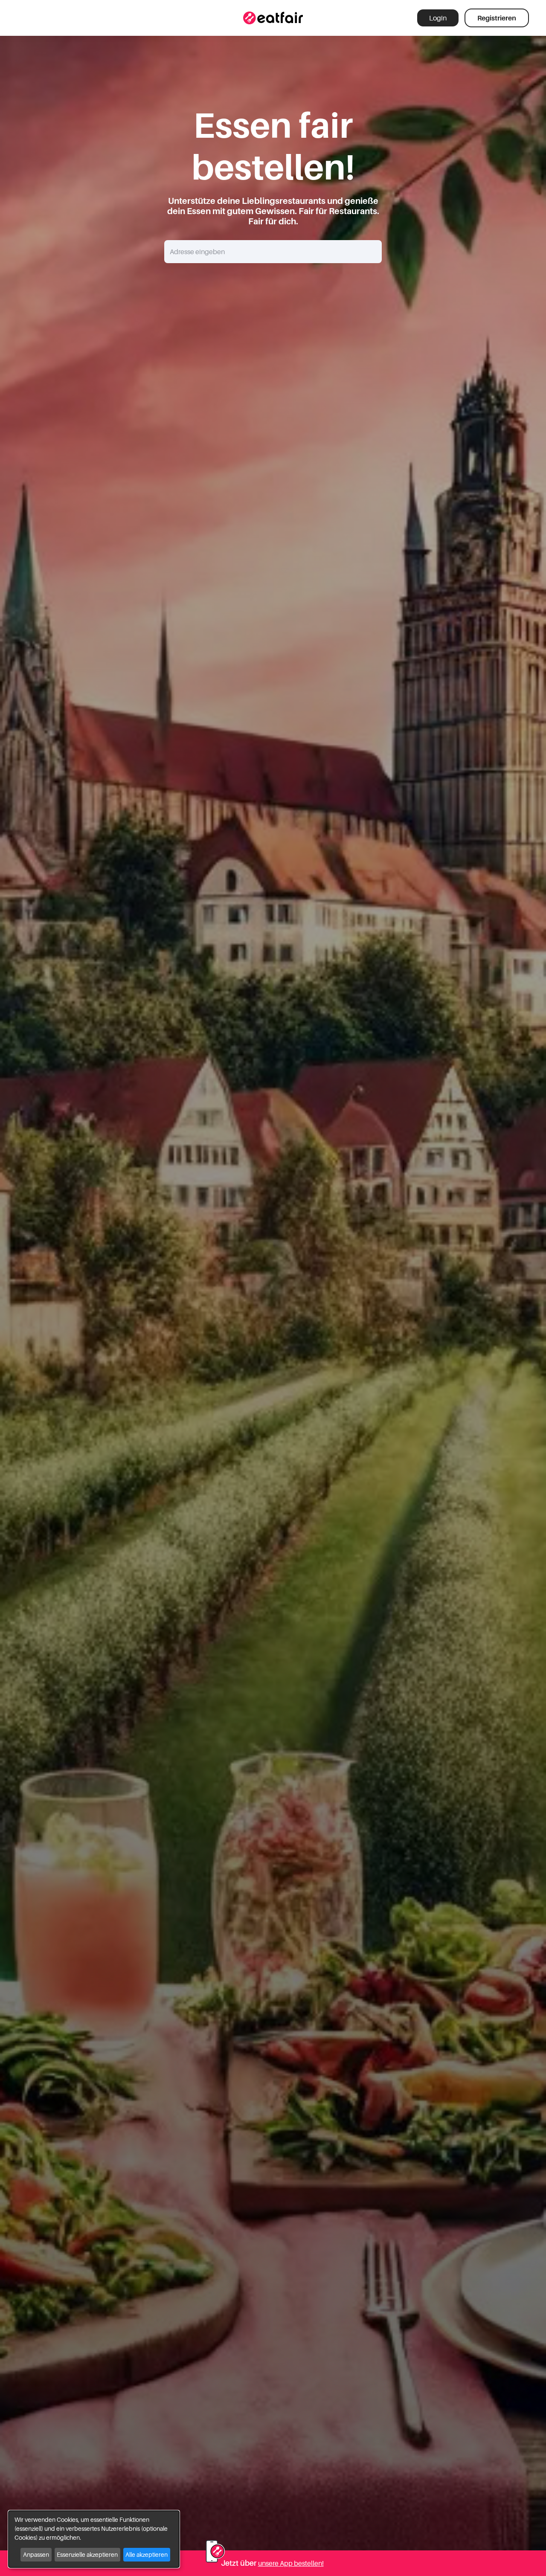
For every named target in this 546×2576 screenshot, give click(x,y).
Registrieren (497, 18)
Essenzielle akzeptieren (87, 2554)
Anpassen (36, 2554)
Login (438, 18)
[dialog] (94, 2539)
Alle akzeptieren (147, 2554)
